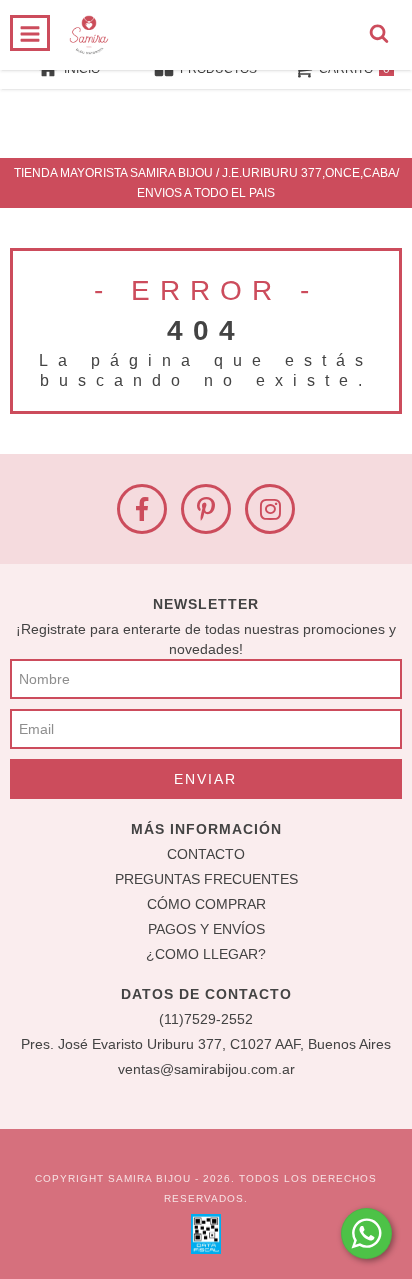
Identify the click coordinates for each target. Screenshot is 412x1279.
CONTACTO (206, 854)
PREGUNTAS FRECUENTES (206, 879)
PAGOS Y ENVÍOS (206, 929)
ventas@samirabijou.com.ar (206, 1069)
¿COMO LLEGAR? (206, 954)
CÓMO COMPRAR (206, 904)
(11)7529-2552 (206, 1019)
